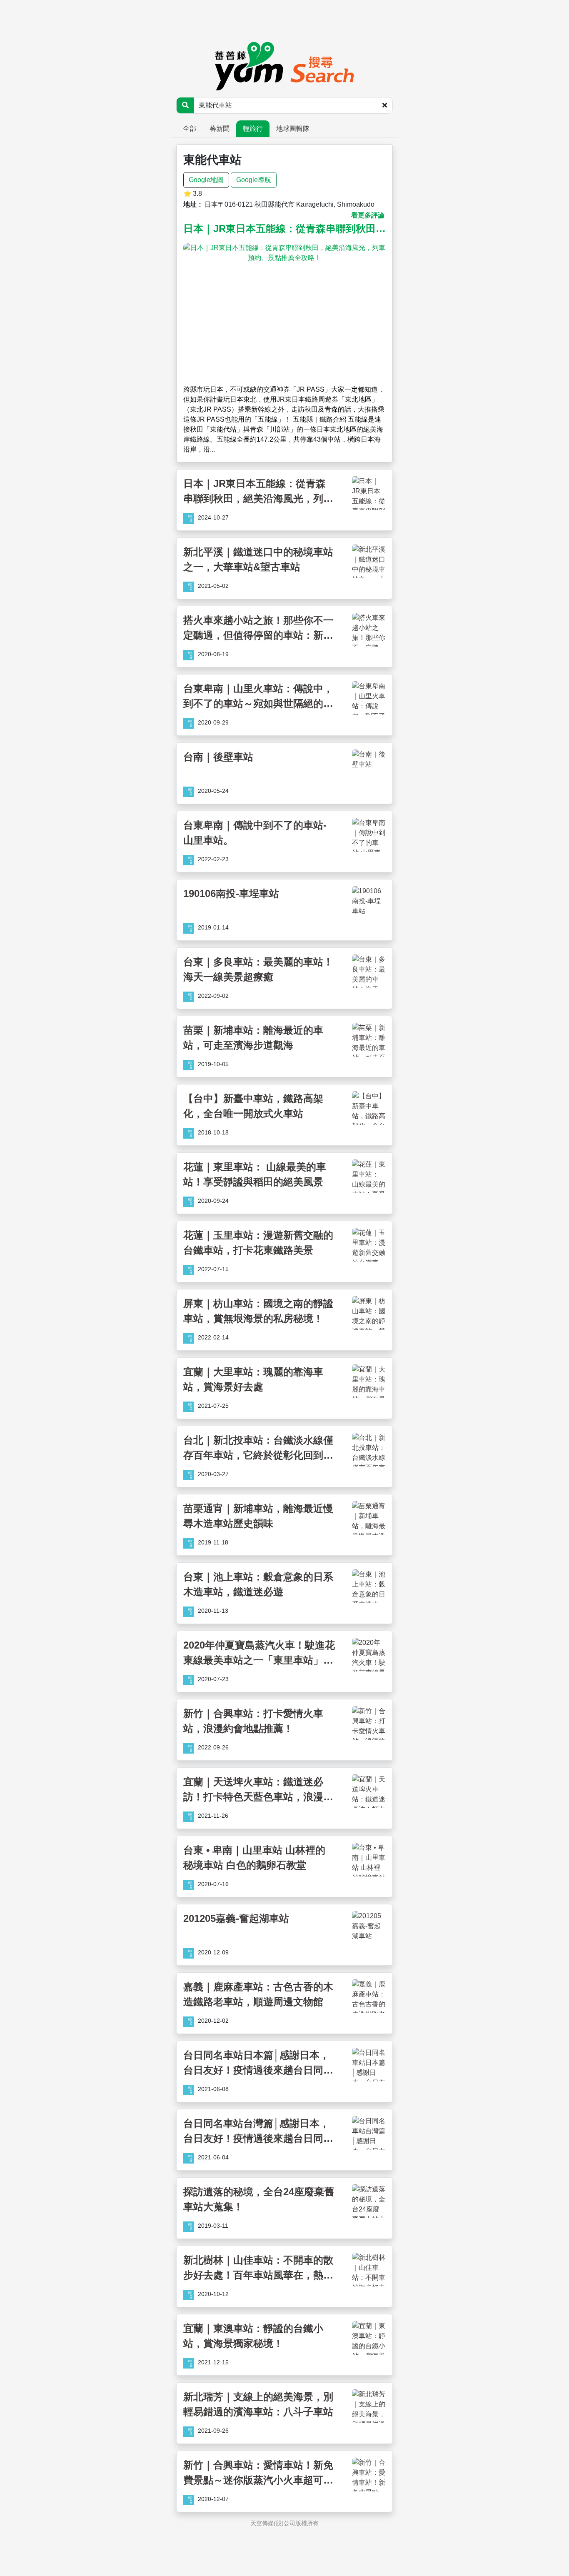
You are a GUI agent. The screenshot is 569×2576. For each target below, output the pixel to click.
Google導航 (254, 180)
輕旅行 (253, 129)
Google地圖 (206, 180)
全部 (190, 129)
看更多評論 (368, 215)
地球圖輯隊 (293, 129)
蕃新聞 (220, 129)
